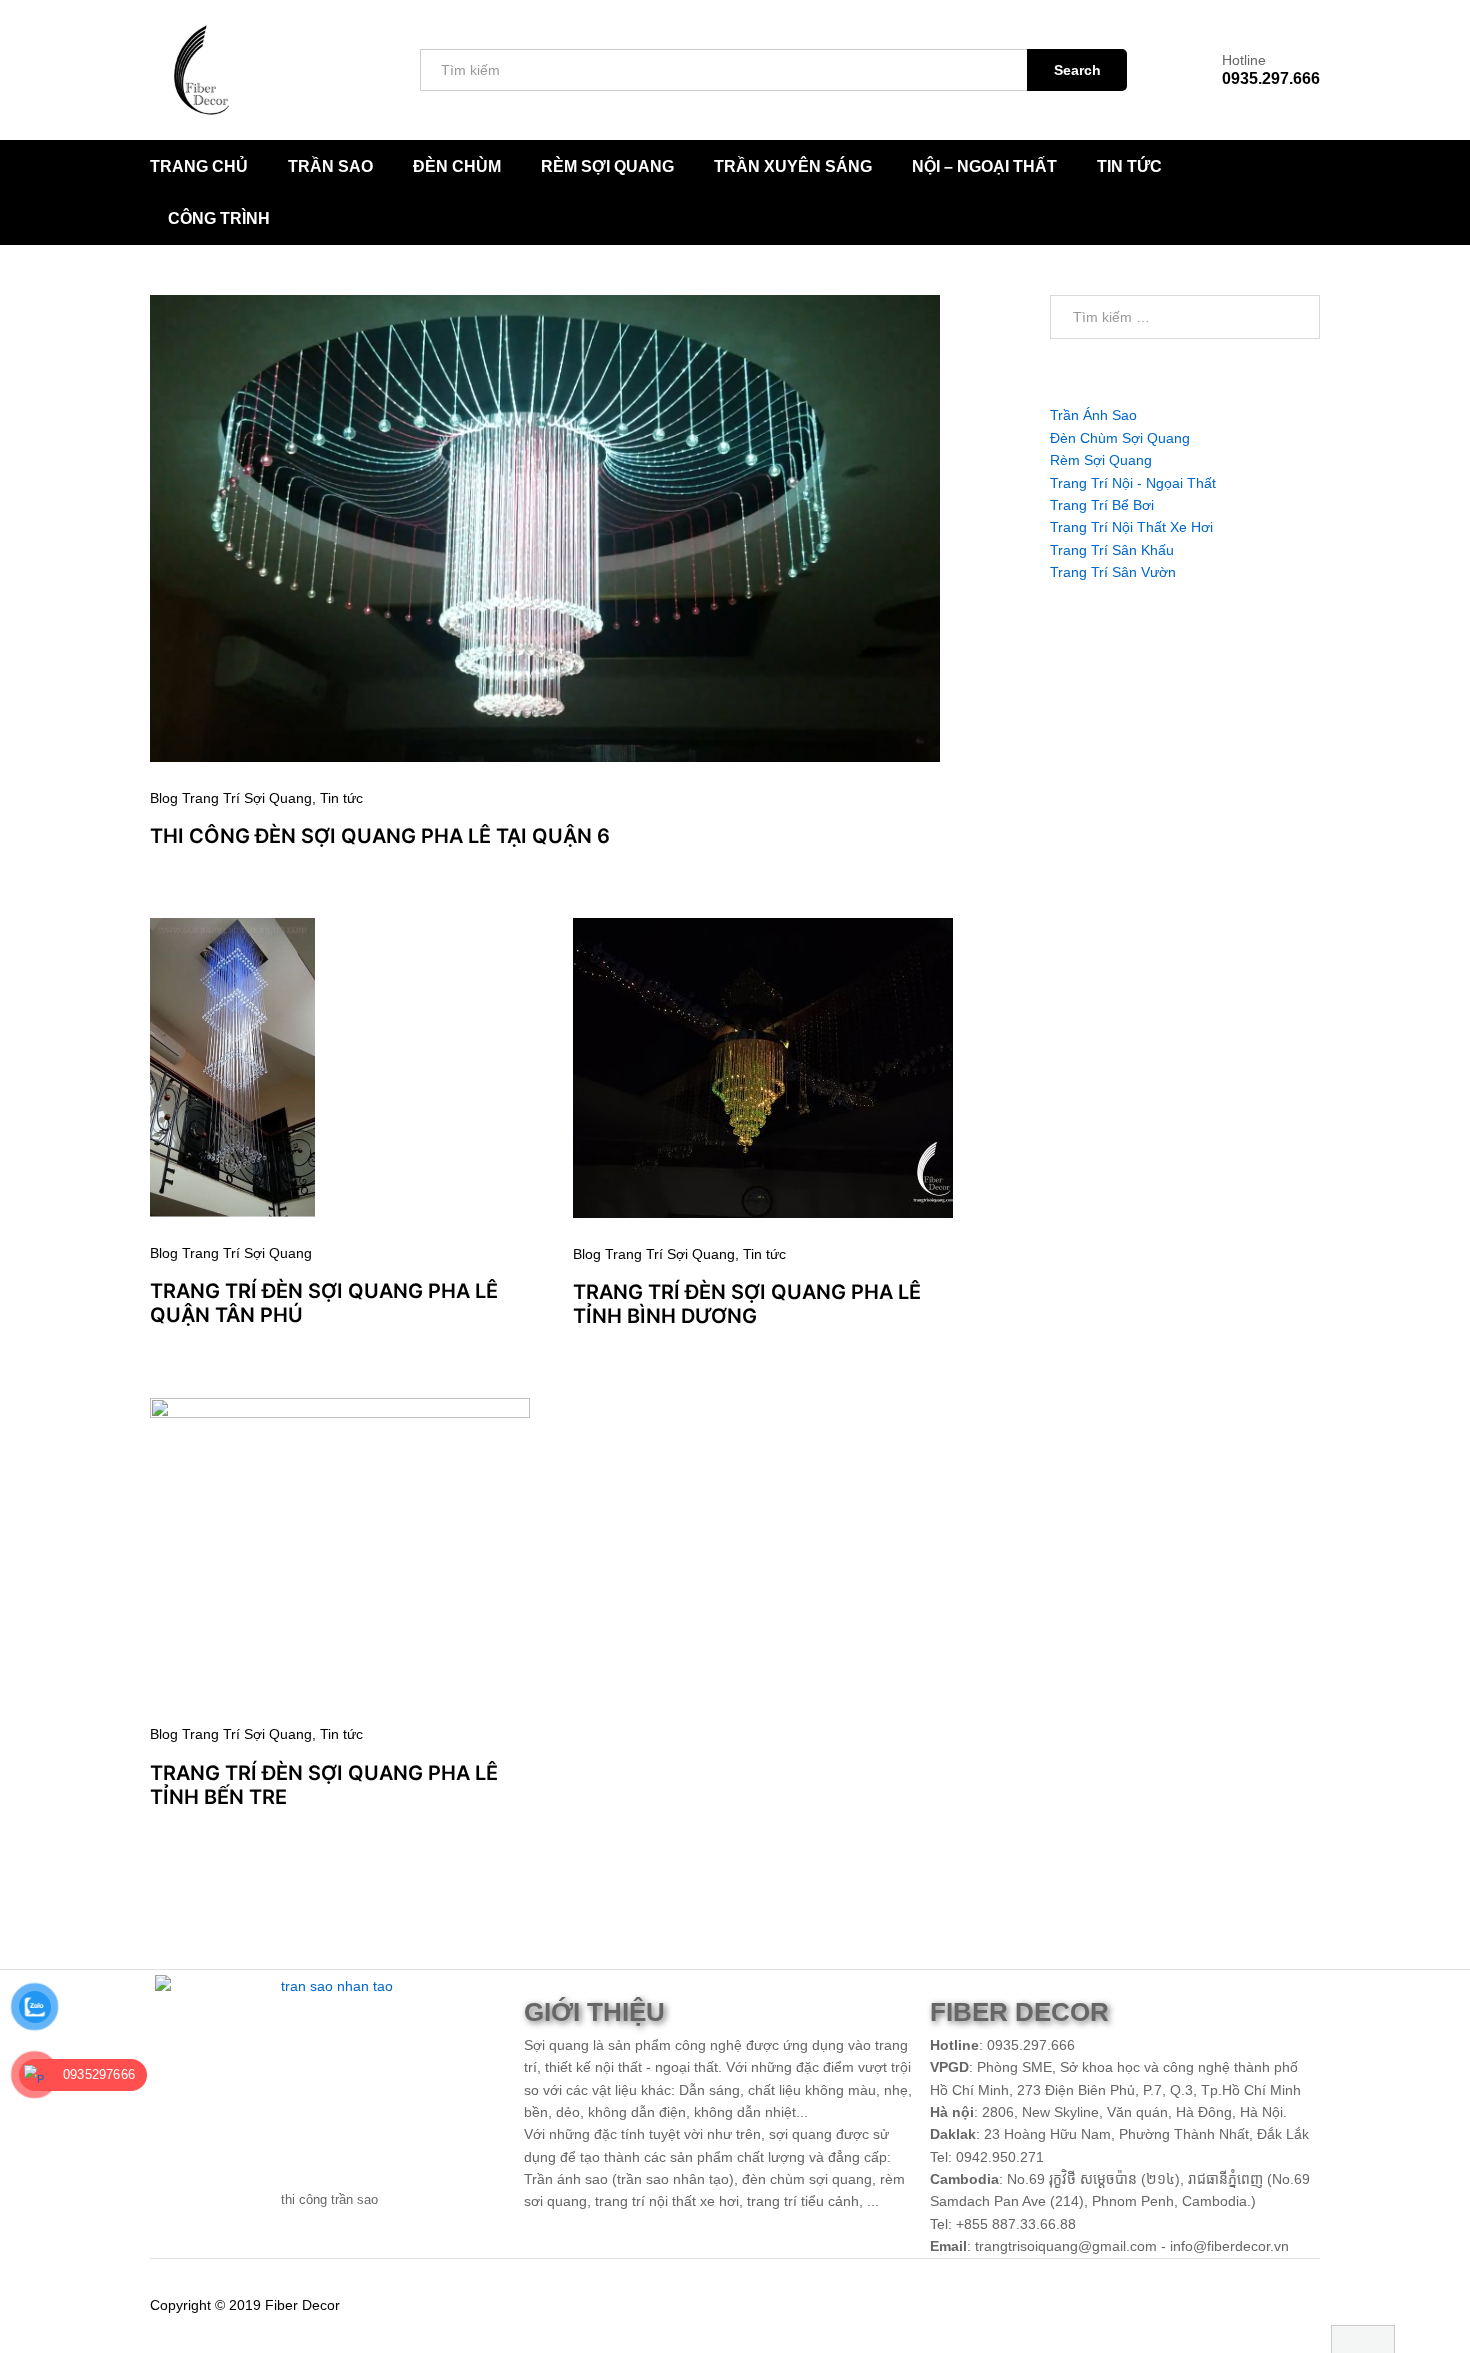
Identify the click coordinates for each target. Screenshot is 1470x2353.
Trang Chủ (199, 167)
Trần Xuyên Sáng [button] (793, 167)
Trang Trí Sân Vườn (1113, 572)
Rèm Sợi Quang (607, 167)
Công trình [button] (219, 219)
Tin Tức (1129, 167)
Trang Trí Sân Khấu (1112, 550)
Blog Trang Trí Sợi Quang (231, 798)
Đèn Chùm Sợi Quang (1120, 438)
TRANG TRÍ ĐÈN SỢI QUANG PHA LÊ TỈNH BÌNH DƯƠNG (747, 1304)
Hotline (1244, 60)
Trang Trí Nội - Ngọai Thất (1133, 483)
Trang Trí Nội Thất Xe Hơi (1131, 527)
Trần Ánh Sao (1093, 415)
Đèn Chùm (457, 167)
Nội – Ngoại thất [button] (984, 167)
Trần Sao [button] (330, 167)
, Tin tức (337, 798)
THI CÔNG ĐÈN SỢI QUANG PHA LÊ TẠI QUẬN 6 (380, 836)
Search (1077, 70)
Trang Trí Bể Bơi (1102, 505)
